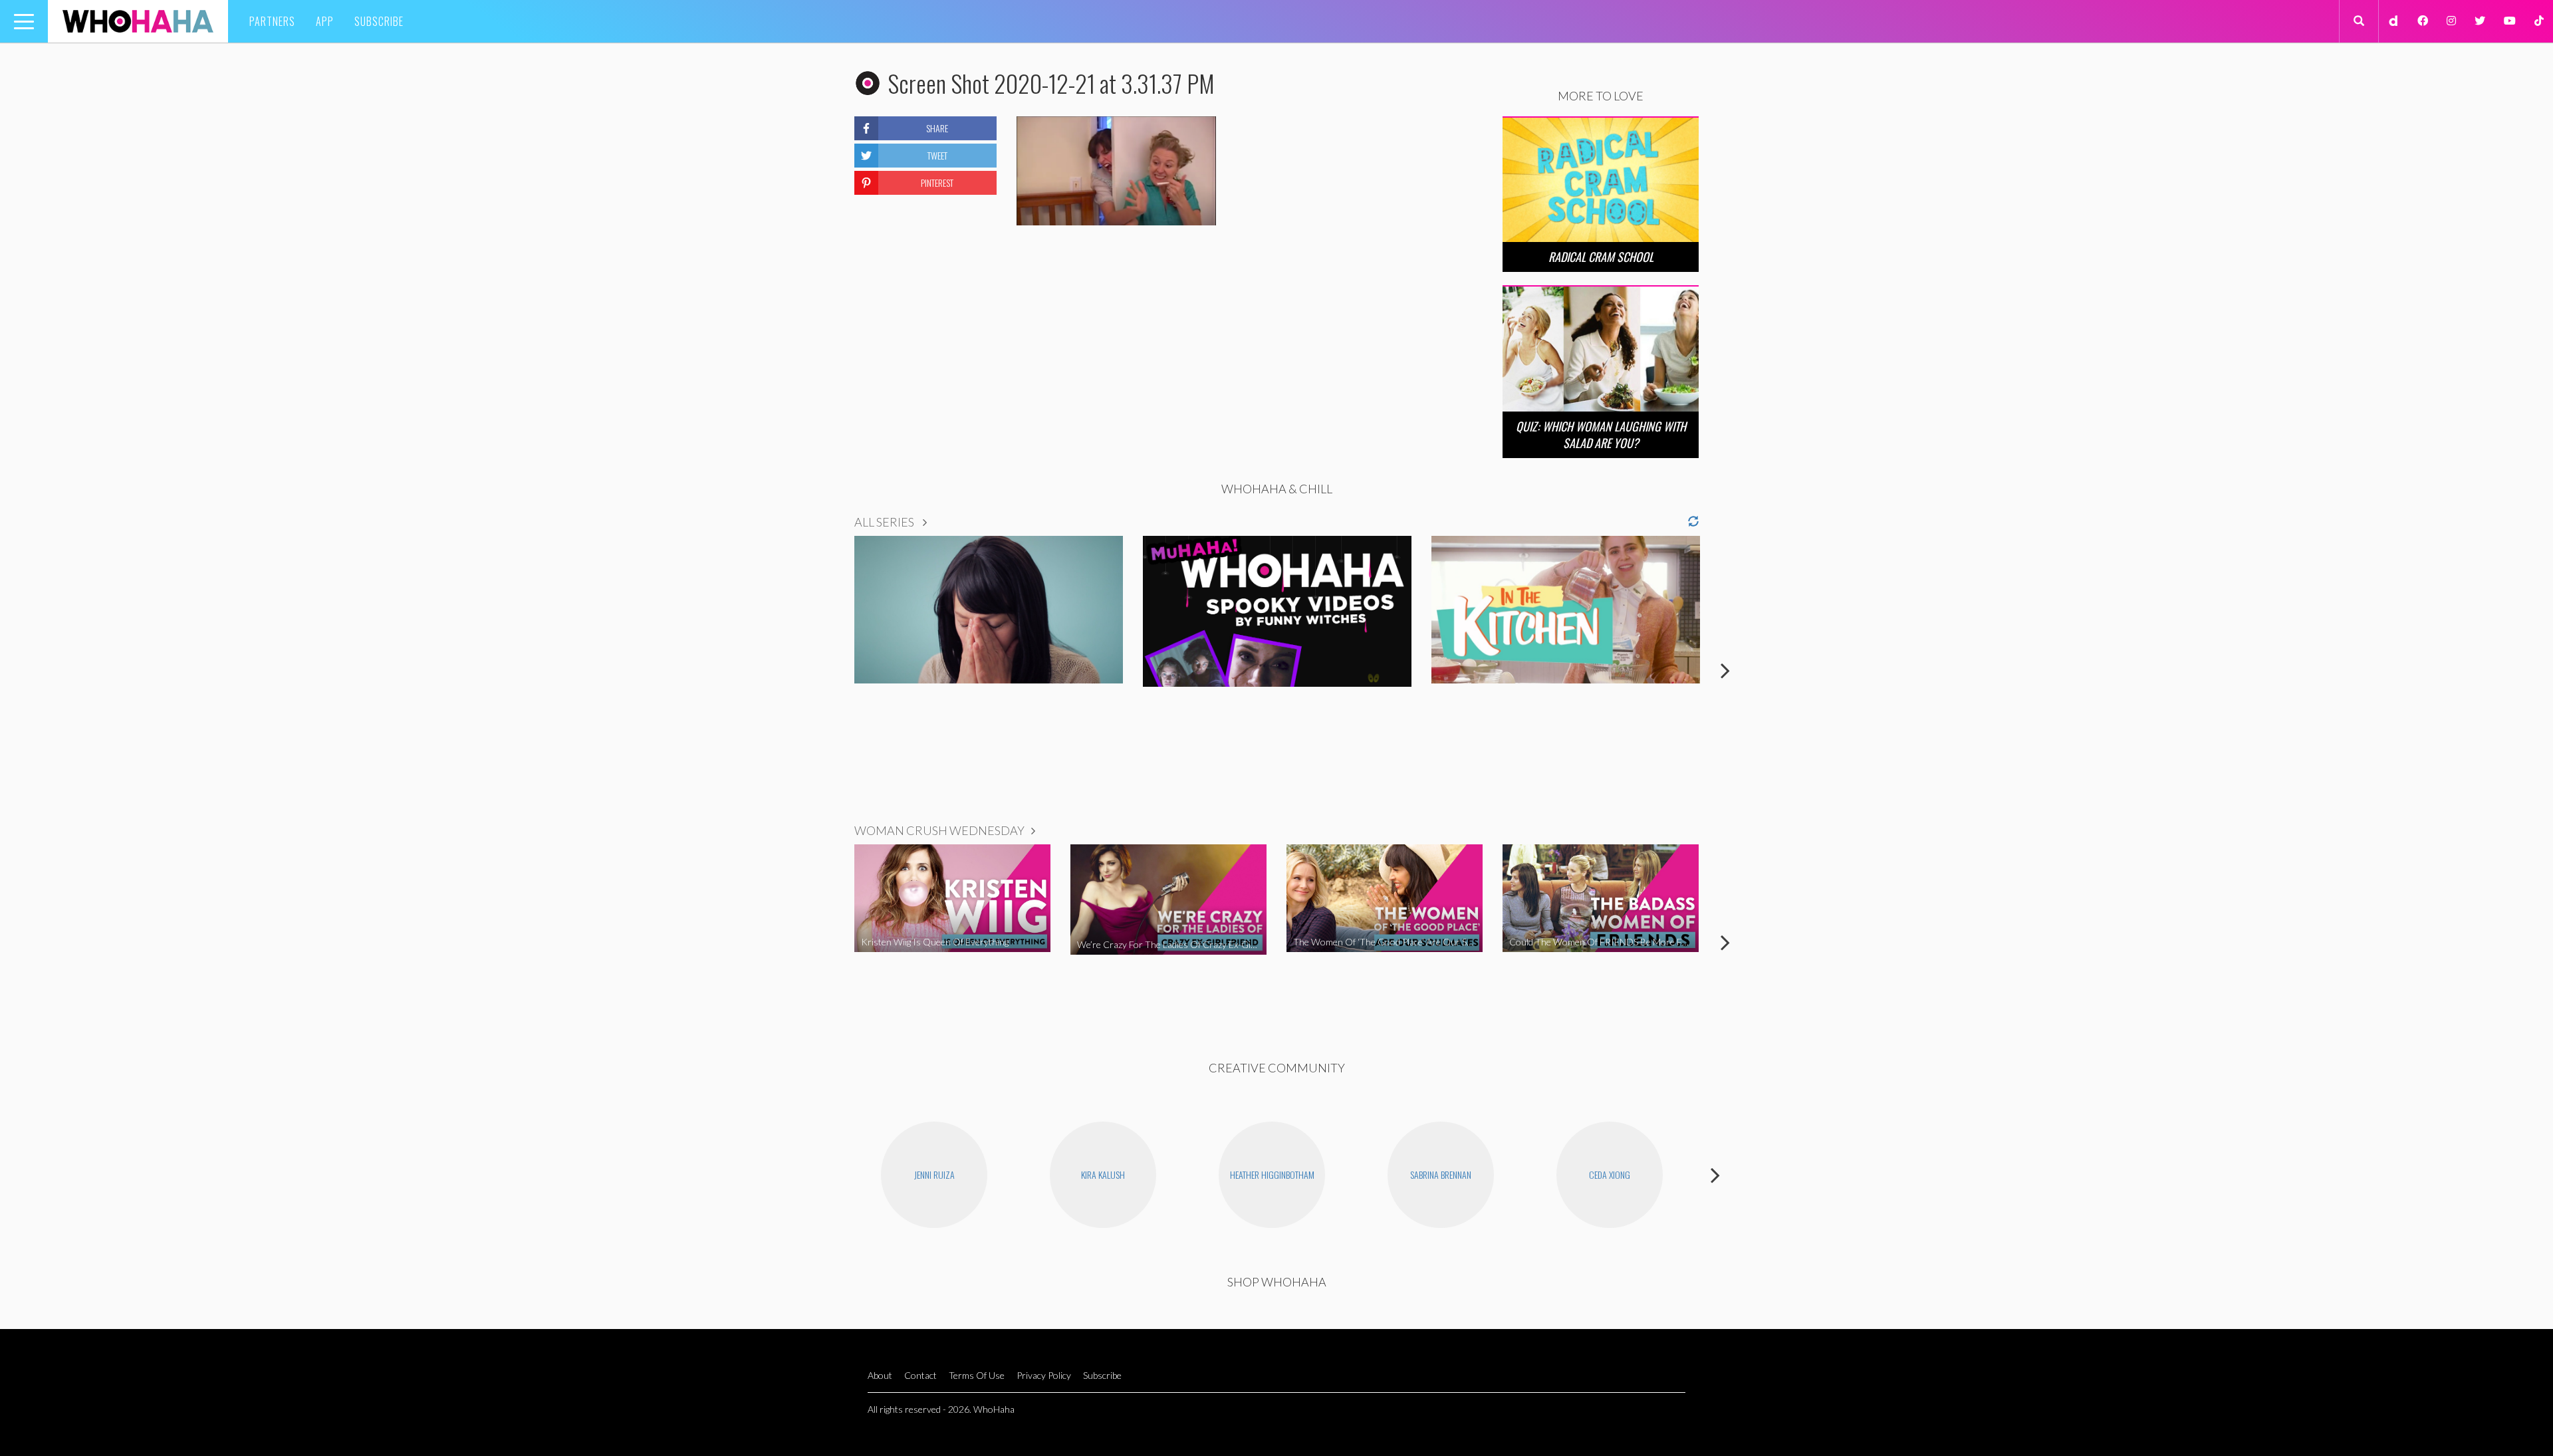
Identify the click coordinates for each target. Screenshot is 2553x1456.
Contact (920, 1375)
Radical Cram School (1601, 257)
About (880, 1375)
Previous (828, 670)
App (325, 21)
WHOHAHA (138, 21)
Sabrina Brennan (1441, 1174)
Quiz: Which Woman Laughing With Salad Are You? (1601, 434)
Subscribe (379, 21)
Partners (272, 21)
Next (1725, 670)
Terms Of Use (977, 1375)
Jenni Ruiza (934, 1174)
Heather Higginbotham (1272, 1174)
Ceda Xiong (1610, 1174)
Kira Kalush (1103, 1174)
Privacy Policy (1044, 1375)
